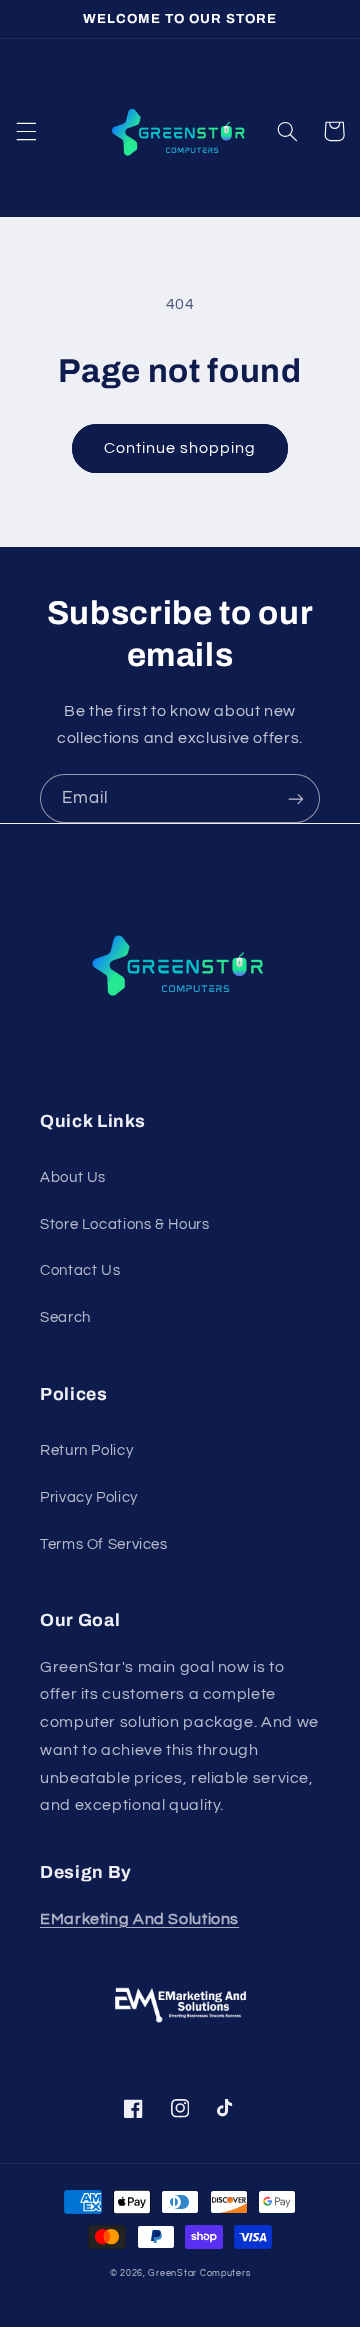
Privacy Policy (89, 1497)
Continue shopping (180, 448)
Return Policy (86, 1450)
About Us (73, 1177)
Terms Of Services (104, 1544)
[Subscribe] (296, 798)
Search (65, 1317)
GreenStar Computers (199, 2273)
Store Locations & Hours (125, 1224)
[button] (26, 131)
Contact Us (80, 1270)
